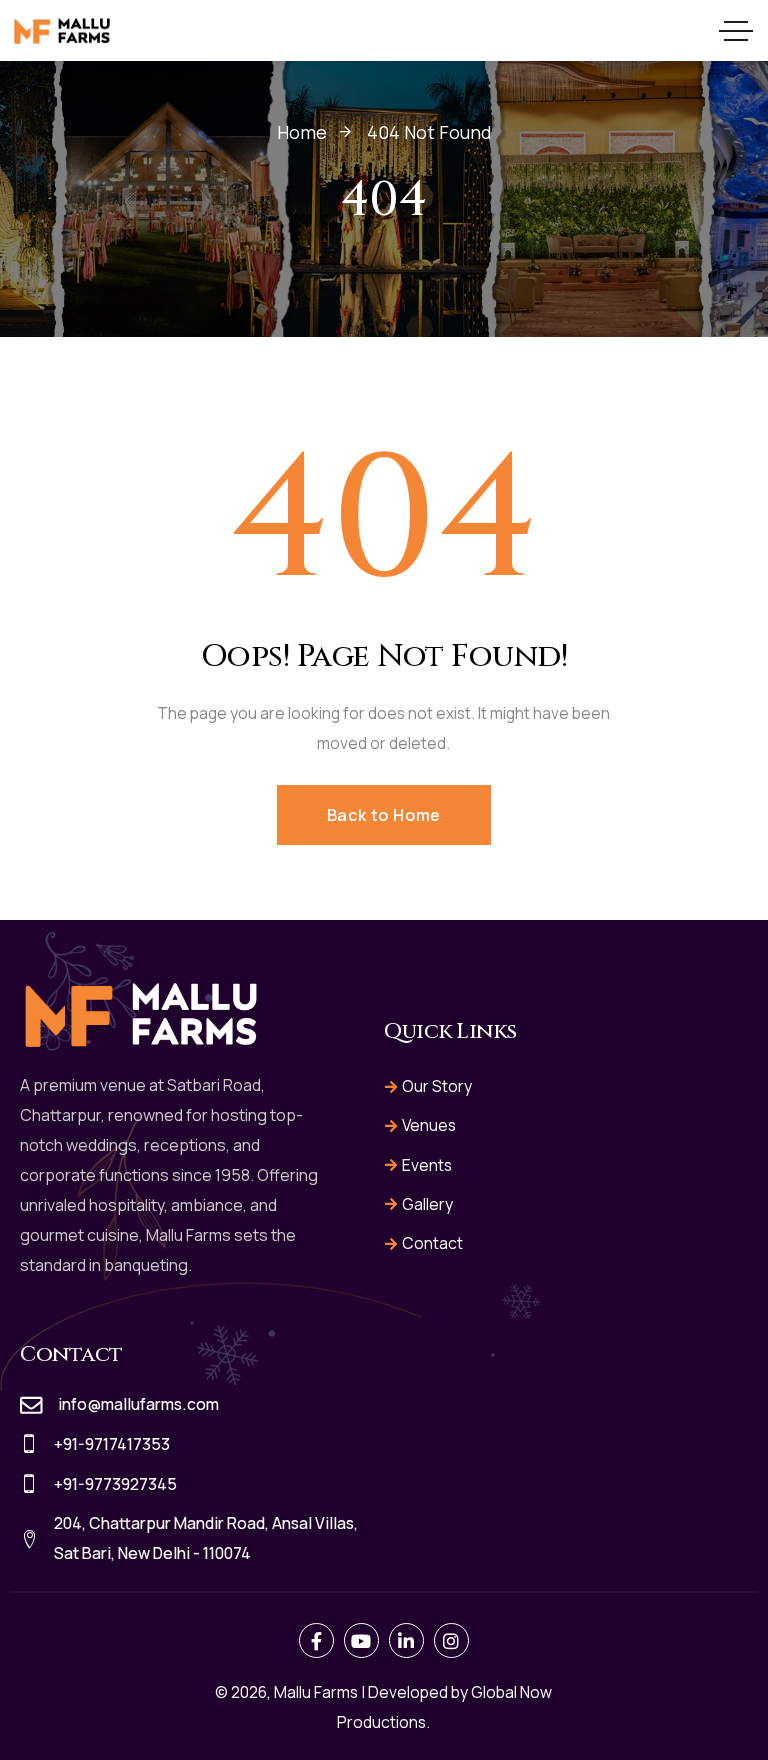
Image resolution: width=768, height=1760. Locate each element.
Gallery (427, 1204)
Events (427, 1165)
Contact (432, 1243)
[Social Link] (316, 1640)
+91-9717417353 (112, 1444)
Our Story (437, 1086)
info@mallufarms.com (138, 1404)
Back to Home (384, 815)
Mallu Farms (316, 1692)
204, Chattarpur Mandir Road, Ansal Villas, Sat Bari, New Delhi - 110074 (206, 1538)
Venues (429, 1125)
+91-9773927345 (115, 1484)
